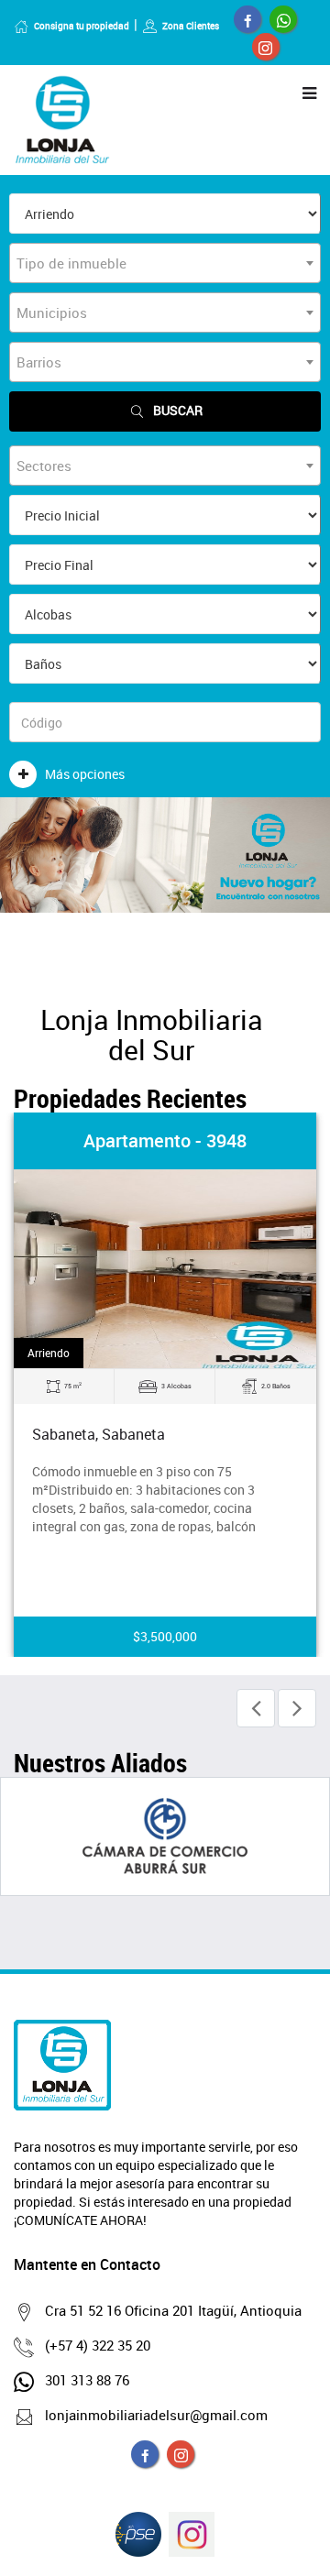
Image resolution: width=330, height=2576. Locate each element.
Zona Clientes (191, 26)
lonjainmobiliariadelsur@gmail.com (156, 2415)
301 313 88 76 (87, 2380)
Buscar (178, 410)
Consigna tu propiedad (82, 26)
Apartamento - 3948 (165, 1140)
